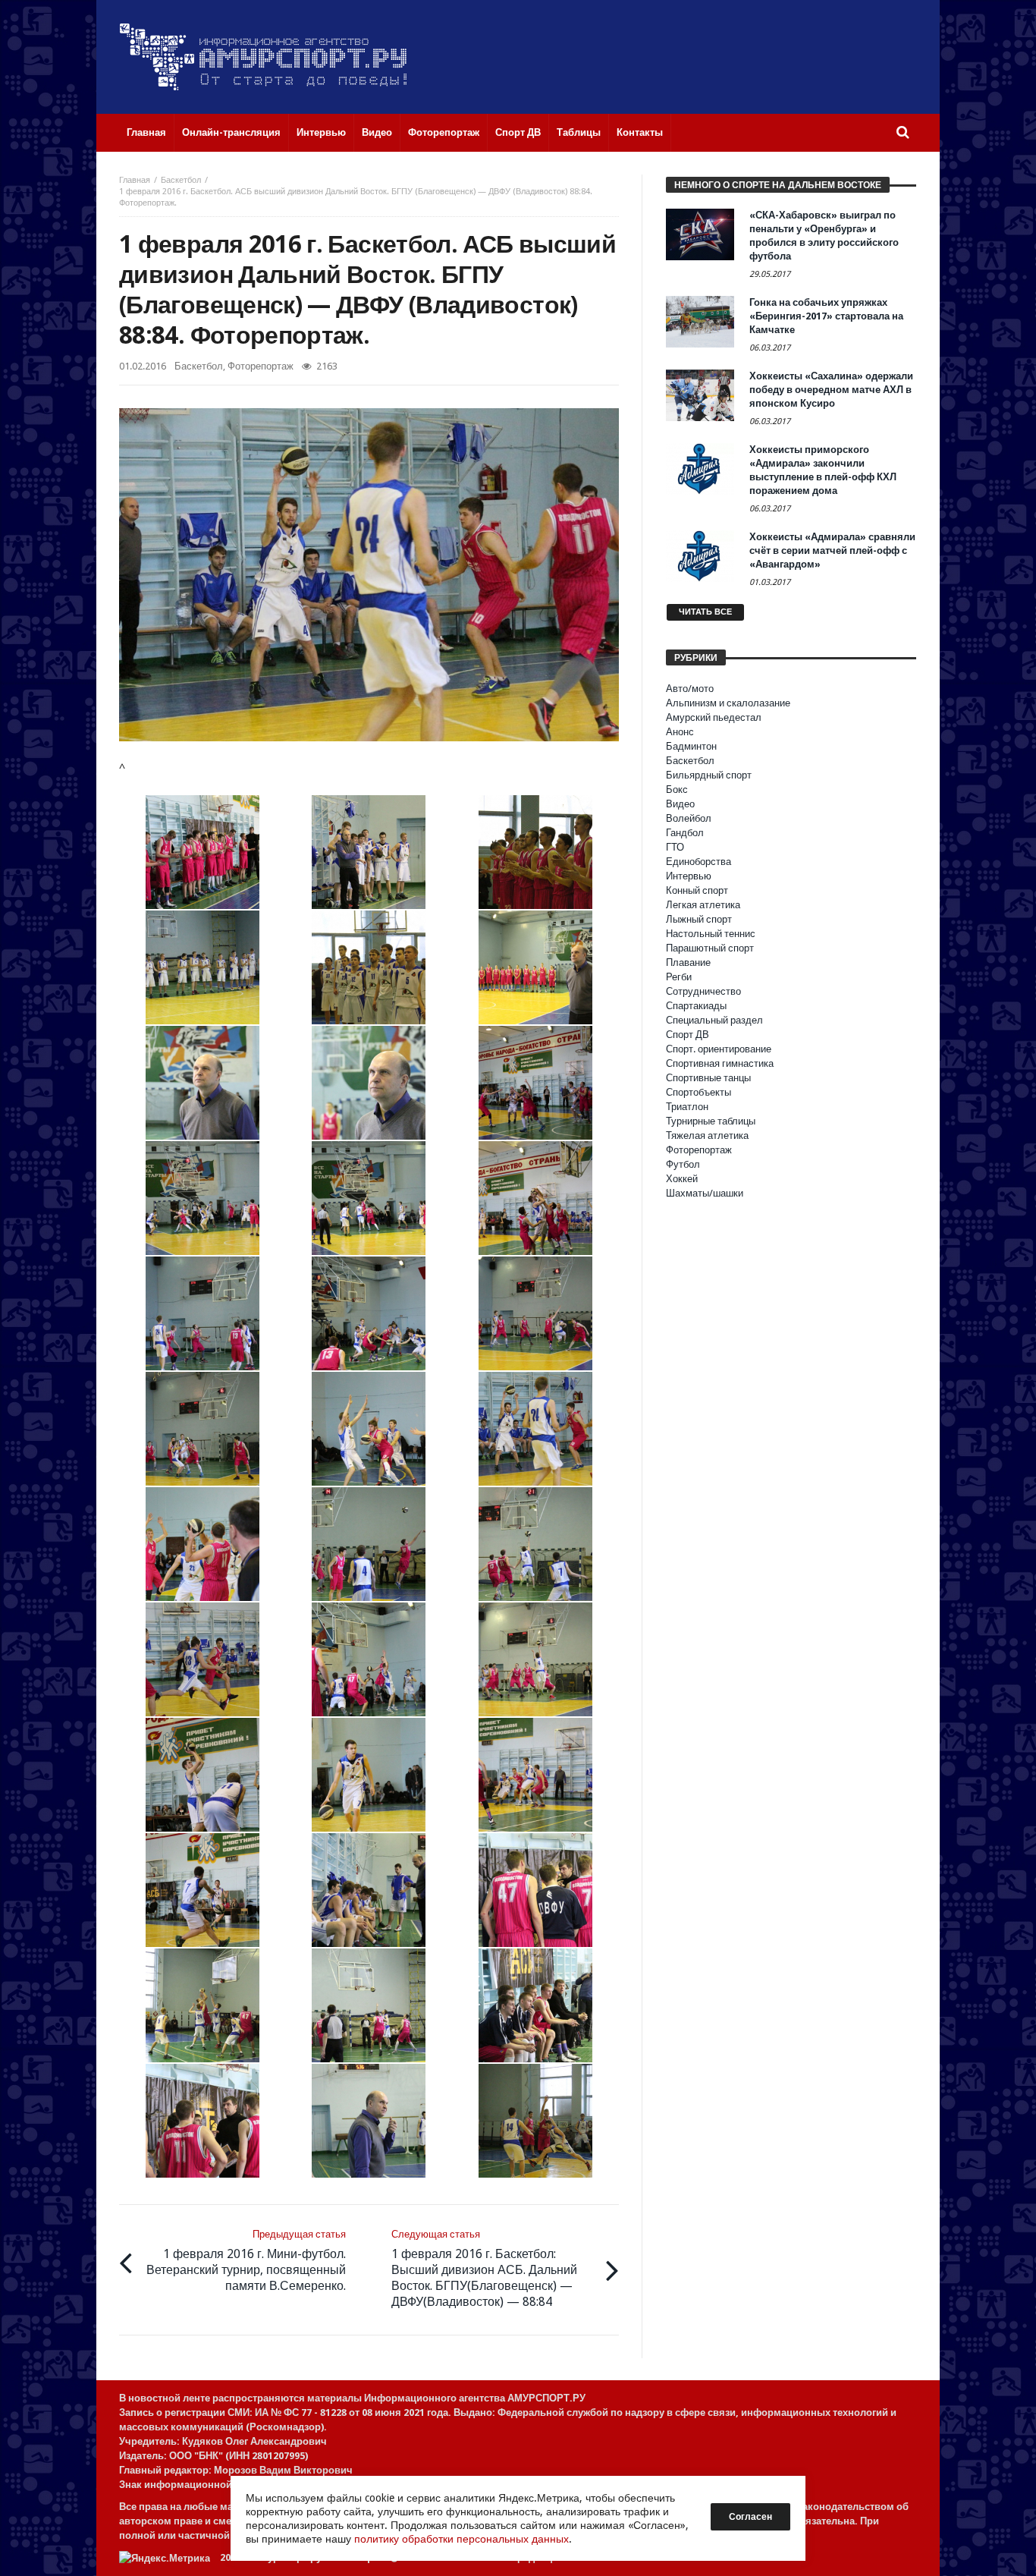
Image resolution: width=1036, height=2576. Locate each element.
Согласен (750, 2517)
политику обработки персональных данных (461, 2539)
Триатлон (687, 1107)
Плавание (688, 962)
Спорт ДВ (688, 1035)
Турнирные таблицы (711, 1121)
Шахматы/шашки (705, 1193)
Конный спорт (697, 890)
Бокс (677, 789)
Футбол (683, 1164)
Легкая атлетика (703, 905)
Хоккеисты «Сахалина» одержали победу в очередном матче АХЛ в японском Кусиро (831, 390)
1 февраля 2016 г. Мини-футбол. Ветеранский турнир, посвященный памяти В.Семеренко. (246, 2261)
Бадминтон (691, 746)
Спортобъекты (699, 1092)
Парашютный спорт (710, 948)
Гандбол (685, 833)
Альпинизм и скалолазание (728, 703)
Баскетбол (181, 180)
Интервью (689, 876)
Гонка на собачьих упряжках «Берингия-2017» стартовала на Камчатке (826, 316)
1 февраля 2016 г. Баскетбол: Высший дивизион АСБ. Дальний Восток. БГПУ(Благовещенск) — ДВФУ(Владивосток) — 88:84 (484, 2269)
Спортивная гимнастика (720, 1063)
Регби (679, 977)
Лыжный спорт (699, 919)
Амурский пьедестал (714, 717)
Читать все (705, 612)
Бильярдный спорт (709, 775)
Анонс (680, 732)
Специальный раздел (714, 1020)
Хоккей (682, 1179)
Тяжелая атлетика (707, 1135)
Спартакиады (696, 1006)
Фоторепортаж (261, 366)
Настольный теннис (711, 934)
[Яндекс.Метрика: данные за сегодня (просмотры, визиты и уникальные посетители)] (165, 2558)
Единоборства (699, 862)
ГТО (675, 847)
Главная (135, 180)
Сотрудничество (703, 991)
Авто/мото (690, 689)
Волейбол (689, 818)
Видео (680, 804)
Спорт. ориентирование (719, 1049)
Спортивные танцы (708, 1078)
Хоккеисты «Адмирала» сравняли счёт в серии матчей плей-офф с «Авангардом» (832, 550)
